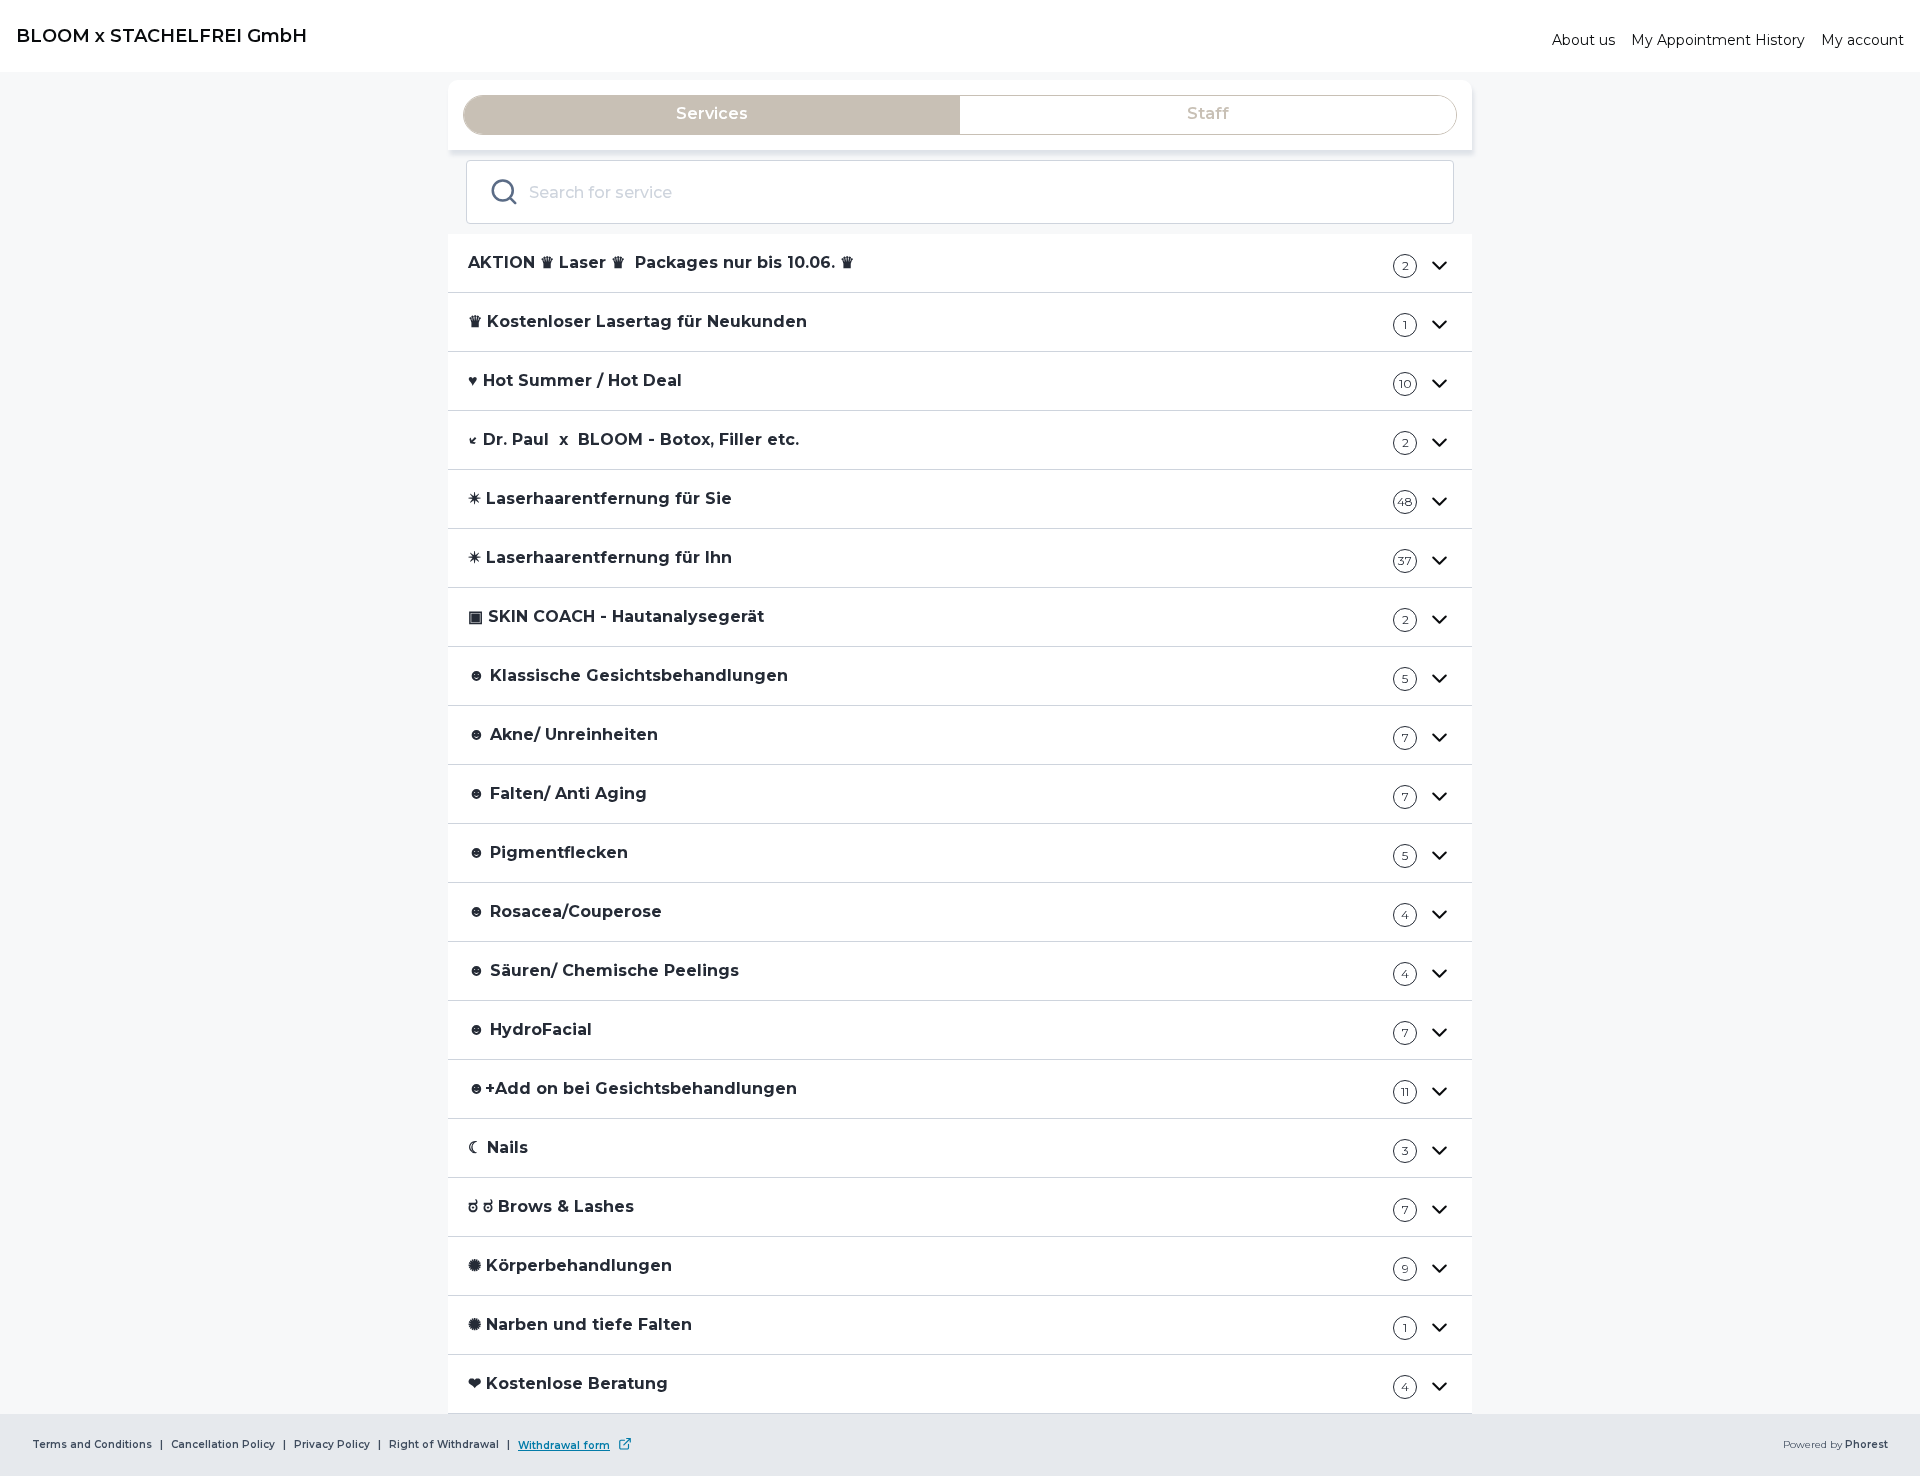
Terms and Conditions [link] (92, 1445)
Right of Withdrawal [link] (444, 1445)
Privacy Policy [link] (332, 1445)
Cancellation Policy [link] (223, 1445)
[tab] (712, 115)
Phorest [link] (1866, 1445)
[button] (960, 263)
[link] (776, 36)
